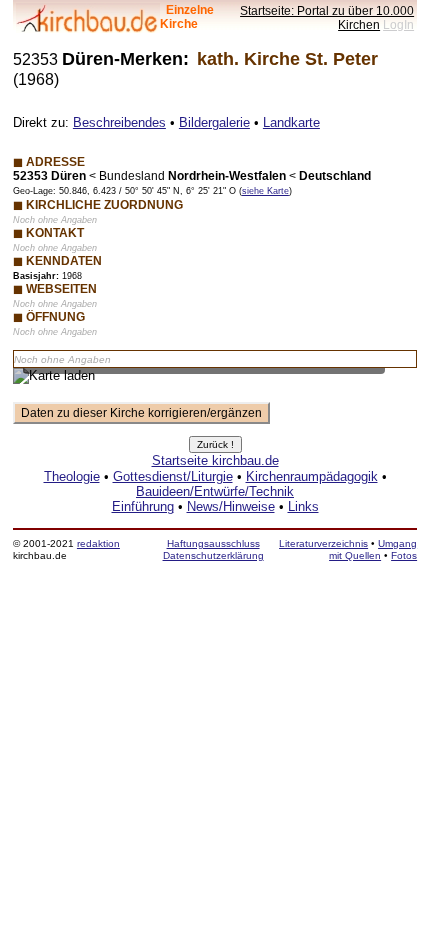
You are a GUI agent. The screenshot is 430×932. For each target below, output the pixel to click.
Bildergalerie (214, 122)
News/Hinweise (231, 506)
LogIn (398, 24)
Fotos (404, 555)
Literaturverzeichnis (323, 543)
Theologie (72, 476)
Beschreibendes (119, 122)
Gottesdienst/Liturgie (173, 476)
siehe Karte (265, 191)
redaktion (98, 543)
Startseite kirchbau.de (215, 460)
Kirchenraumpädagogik (312, 476)
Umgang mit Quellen (373, 549)
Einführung (143, 506)
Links (303, 506)
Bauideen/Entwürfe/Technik (215, 491)
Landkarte (291, 122)
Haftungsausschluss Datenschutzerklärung (213, 549)
